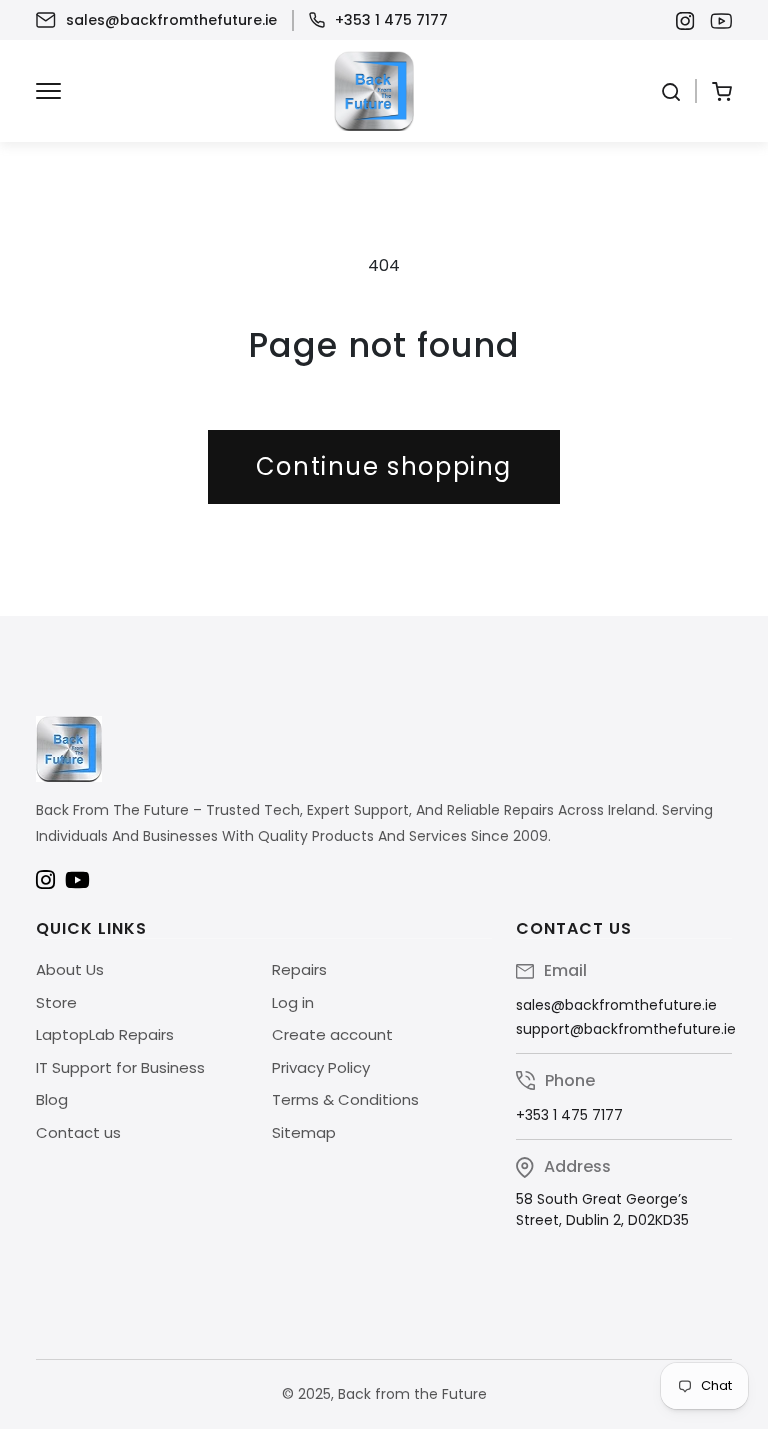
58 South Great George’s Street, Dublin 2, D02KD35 (602, 1209)
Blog (52, 1099)
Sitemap (304, 1132)
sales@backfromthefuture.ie (171, 20)
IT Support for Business (120, 1067)
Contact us (78, 1132)
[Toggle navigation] (48, 91)
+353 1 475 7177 (391, 20)
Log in (293, 1002)
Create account (332, 1034)
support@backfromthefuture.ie (626, 1029)
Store (56, 1002)
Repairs (299, 969)
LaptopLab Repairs (105, 1034)
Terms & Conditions (345, 1099)
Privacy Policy (321, 1067)
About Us (70, 969)
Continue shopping (384, 466)
